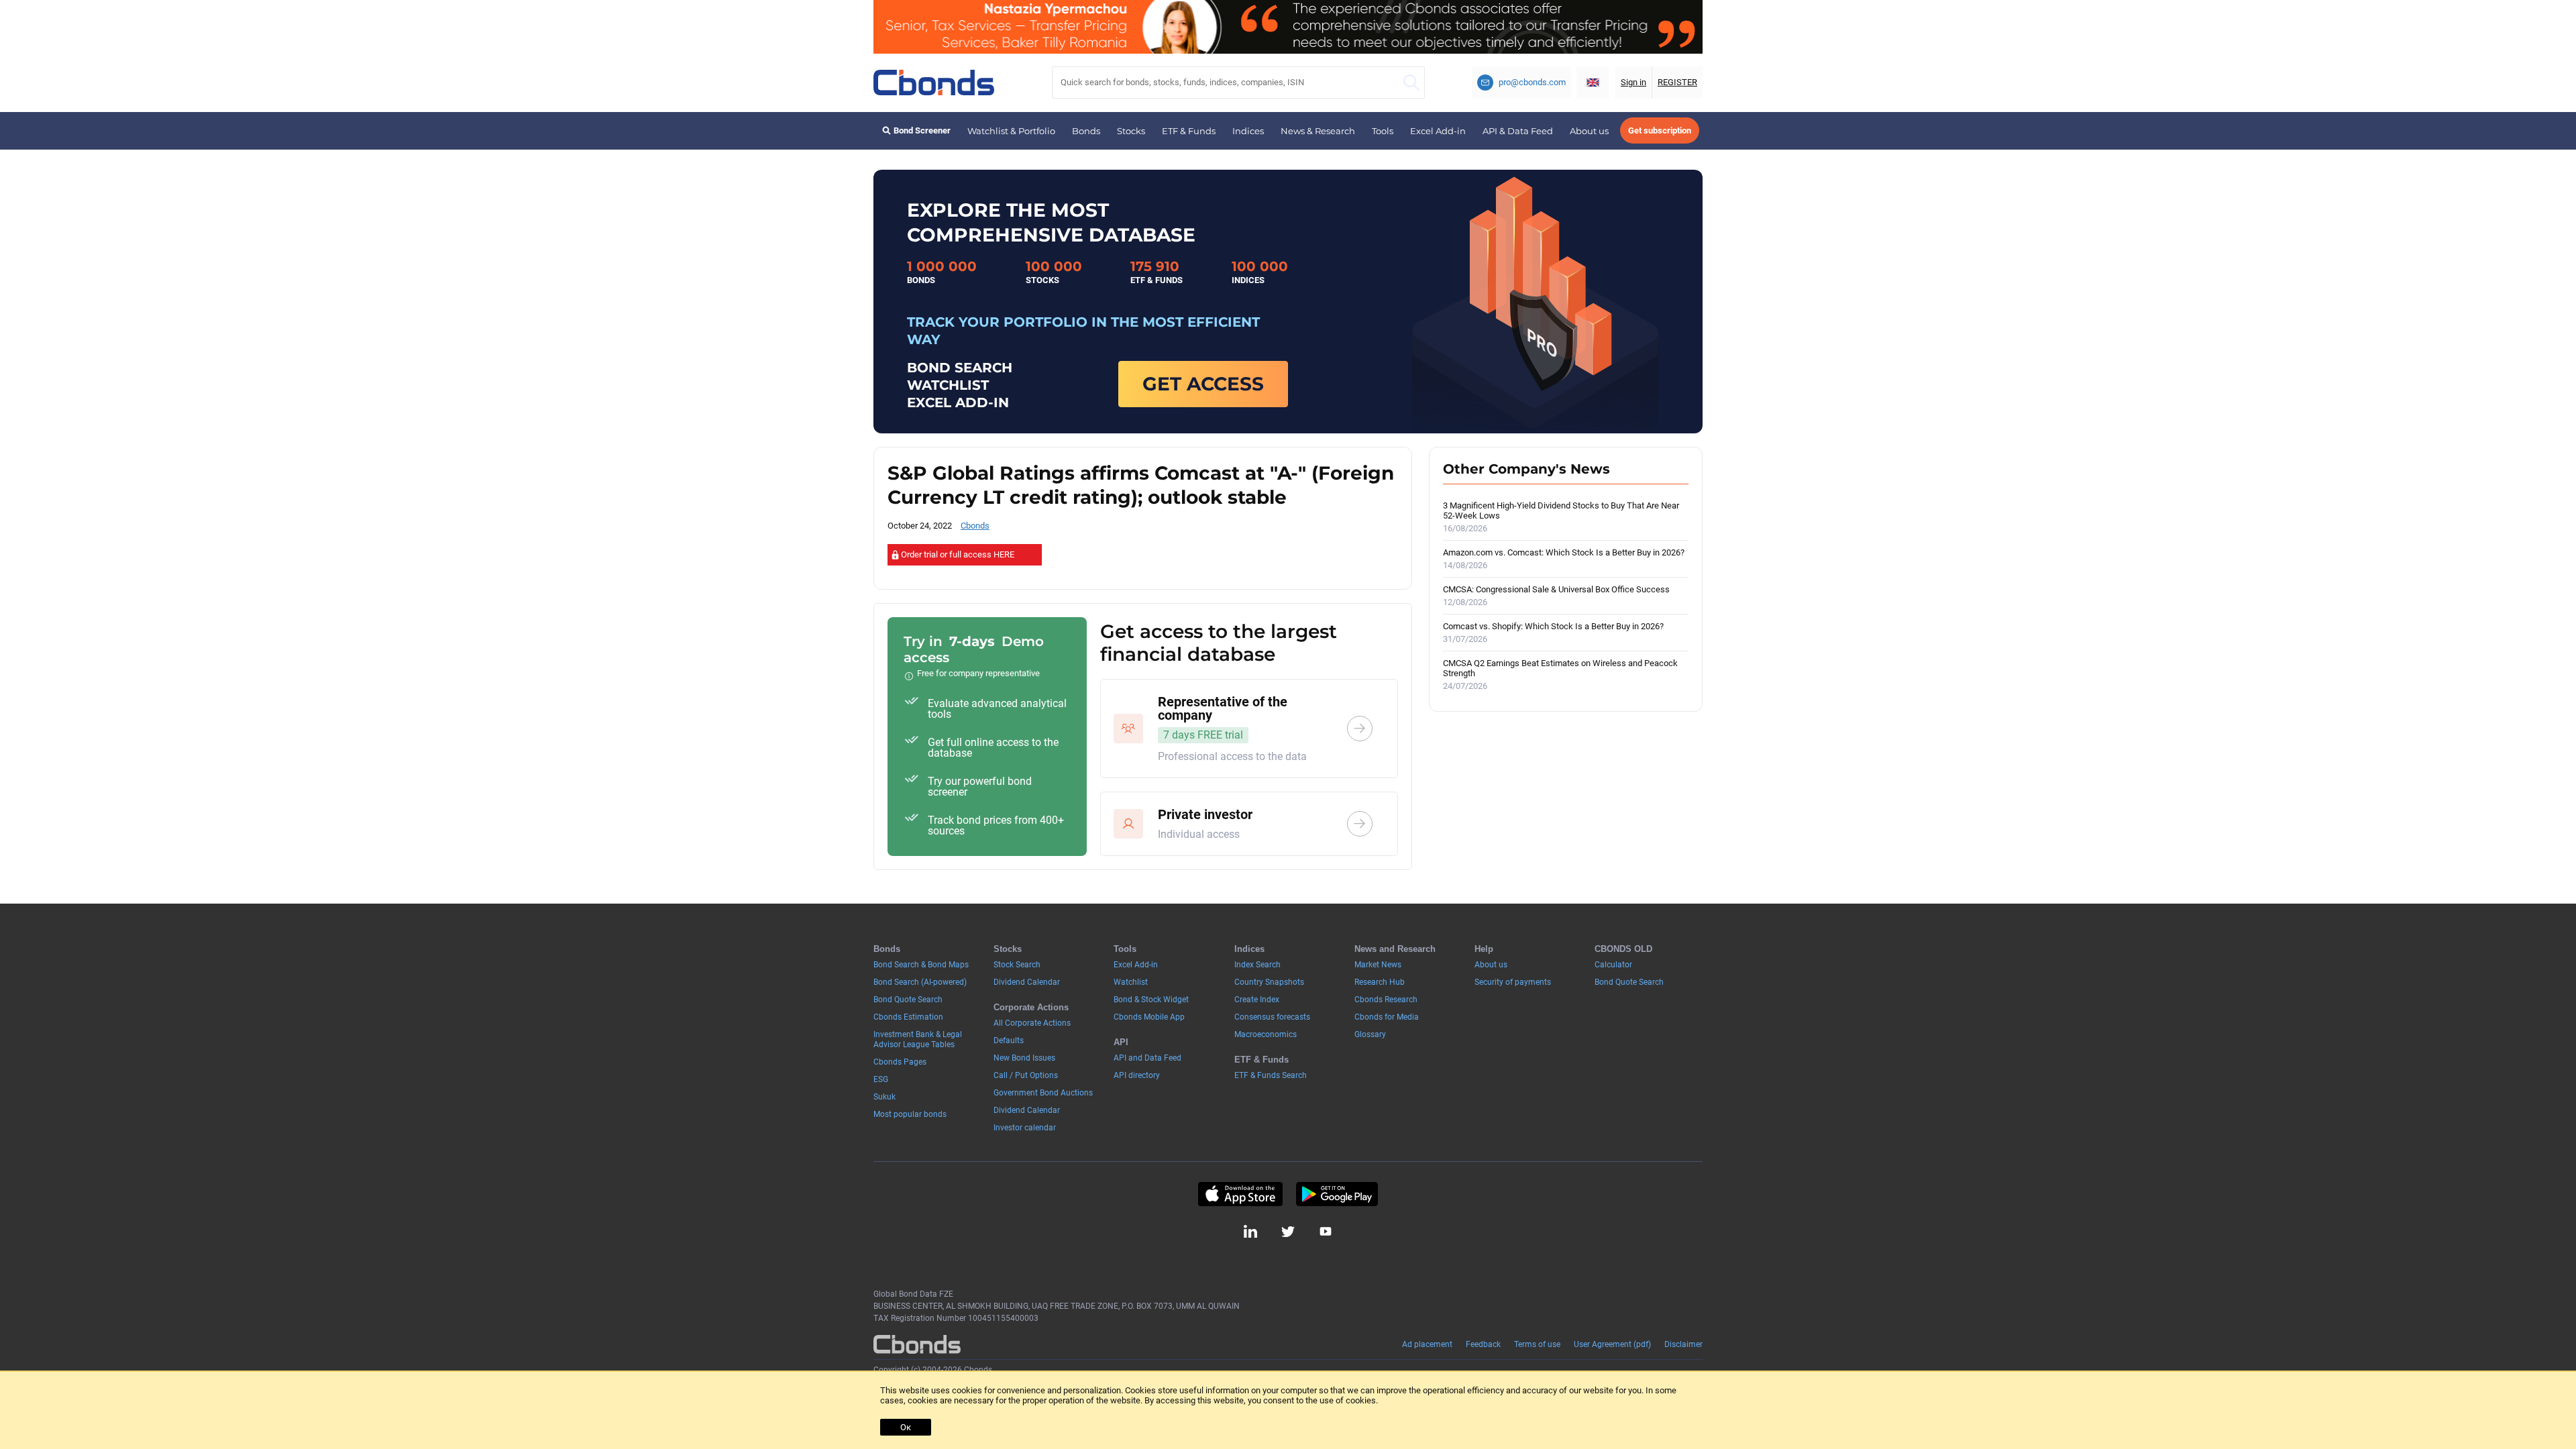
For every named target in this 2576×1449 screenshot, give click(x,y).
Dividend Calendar (1027, 982)
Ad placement (1427, 1344)
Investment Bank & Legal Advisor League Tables (918, 1039)
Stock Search (1017, 965)
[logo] (934, 83)
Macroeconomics (1266, 1034)
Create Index (1257, 1000)
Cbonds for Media (1387, 1017)
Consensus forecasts (1272, 1017)
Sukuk (884, 1097)
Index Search (1257, 965)
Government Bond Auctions (1043, 1093)
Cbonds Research (1386, 1000)
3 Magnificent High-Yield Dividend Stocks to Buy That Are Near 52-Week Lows (1561, 517)
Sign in (1633, 82)
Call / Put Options (1026, 1075)
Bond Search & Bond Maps (921, 965)
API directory (1137, 1075)
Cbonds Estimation (908, 1017)
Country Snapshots (1269, 982)
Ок (906, 1427)
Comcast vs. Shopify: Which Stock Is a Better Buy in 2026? (1553, 633)
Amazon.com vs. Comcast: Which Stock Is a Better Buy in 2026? (1564, 559)
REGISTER (1677, 82)
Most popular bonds (910, 1114)
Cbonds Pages (900, 1062)
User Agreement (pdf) (1612, 1344)
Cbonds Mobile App (1149, 1017)
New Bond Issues (1024, 1058)
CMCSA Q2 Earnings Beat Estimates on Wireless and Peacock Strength (1560, 675)
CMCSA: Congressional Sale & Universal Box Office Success (1556, 596)
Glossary (1370, 1034)
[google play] (1337, 1194)
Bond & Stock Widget (1151, 1000)
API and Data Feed (1147, 1058)
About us (1589, 131)
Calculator (1613, 965)
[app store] (1240, 1194)
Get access (1203, 384)
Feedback (1483, 1344)
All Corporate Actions (1032, 1023)
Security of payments (1513, 982)
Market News (1378, 965)
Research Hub (1380, 982)
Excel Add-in (1438, 131)
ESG (881, 1079)
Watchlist (1131, 982)
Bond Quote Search (908, 1000)
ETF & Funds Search (1271, 1075)
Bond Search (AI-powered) (920, 982)
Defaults (1009, 1040)
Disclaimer (1683, 1344)
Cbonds (975, 526)
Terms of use (1537, 1344)
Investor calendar (1025, 1128)
